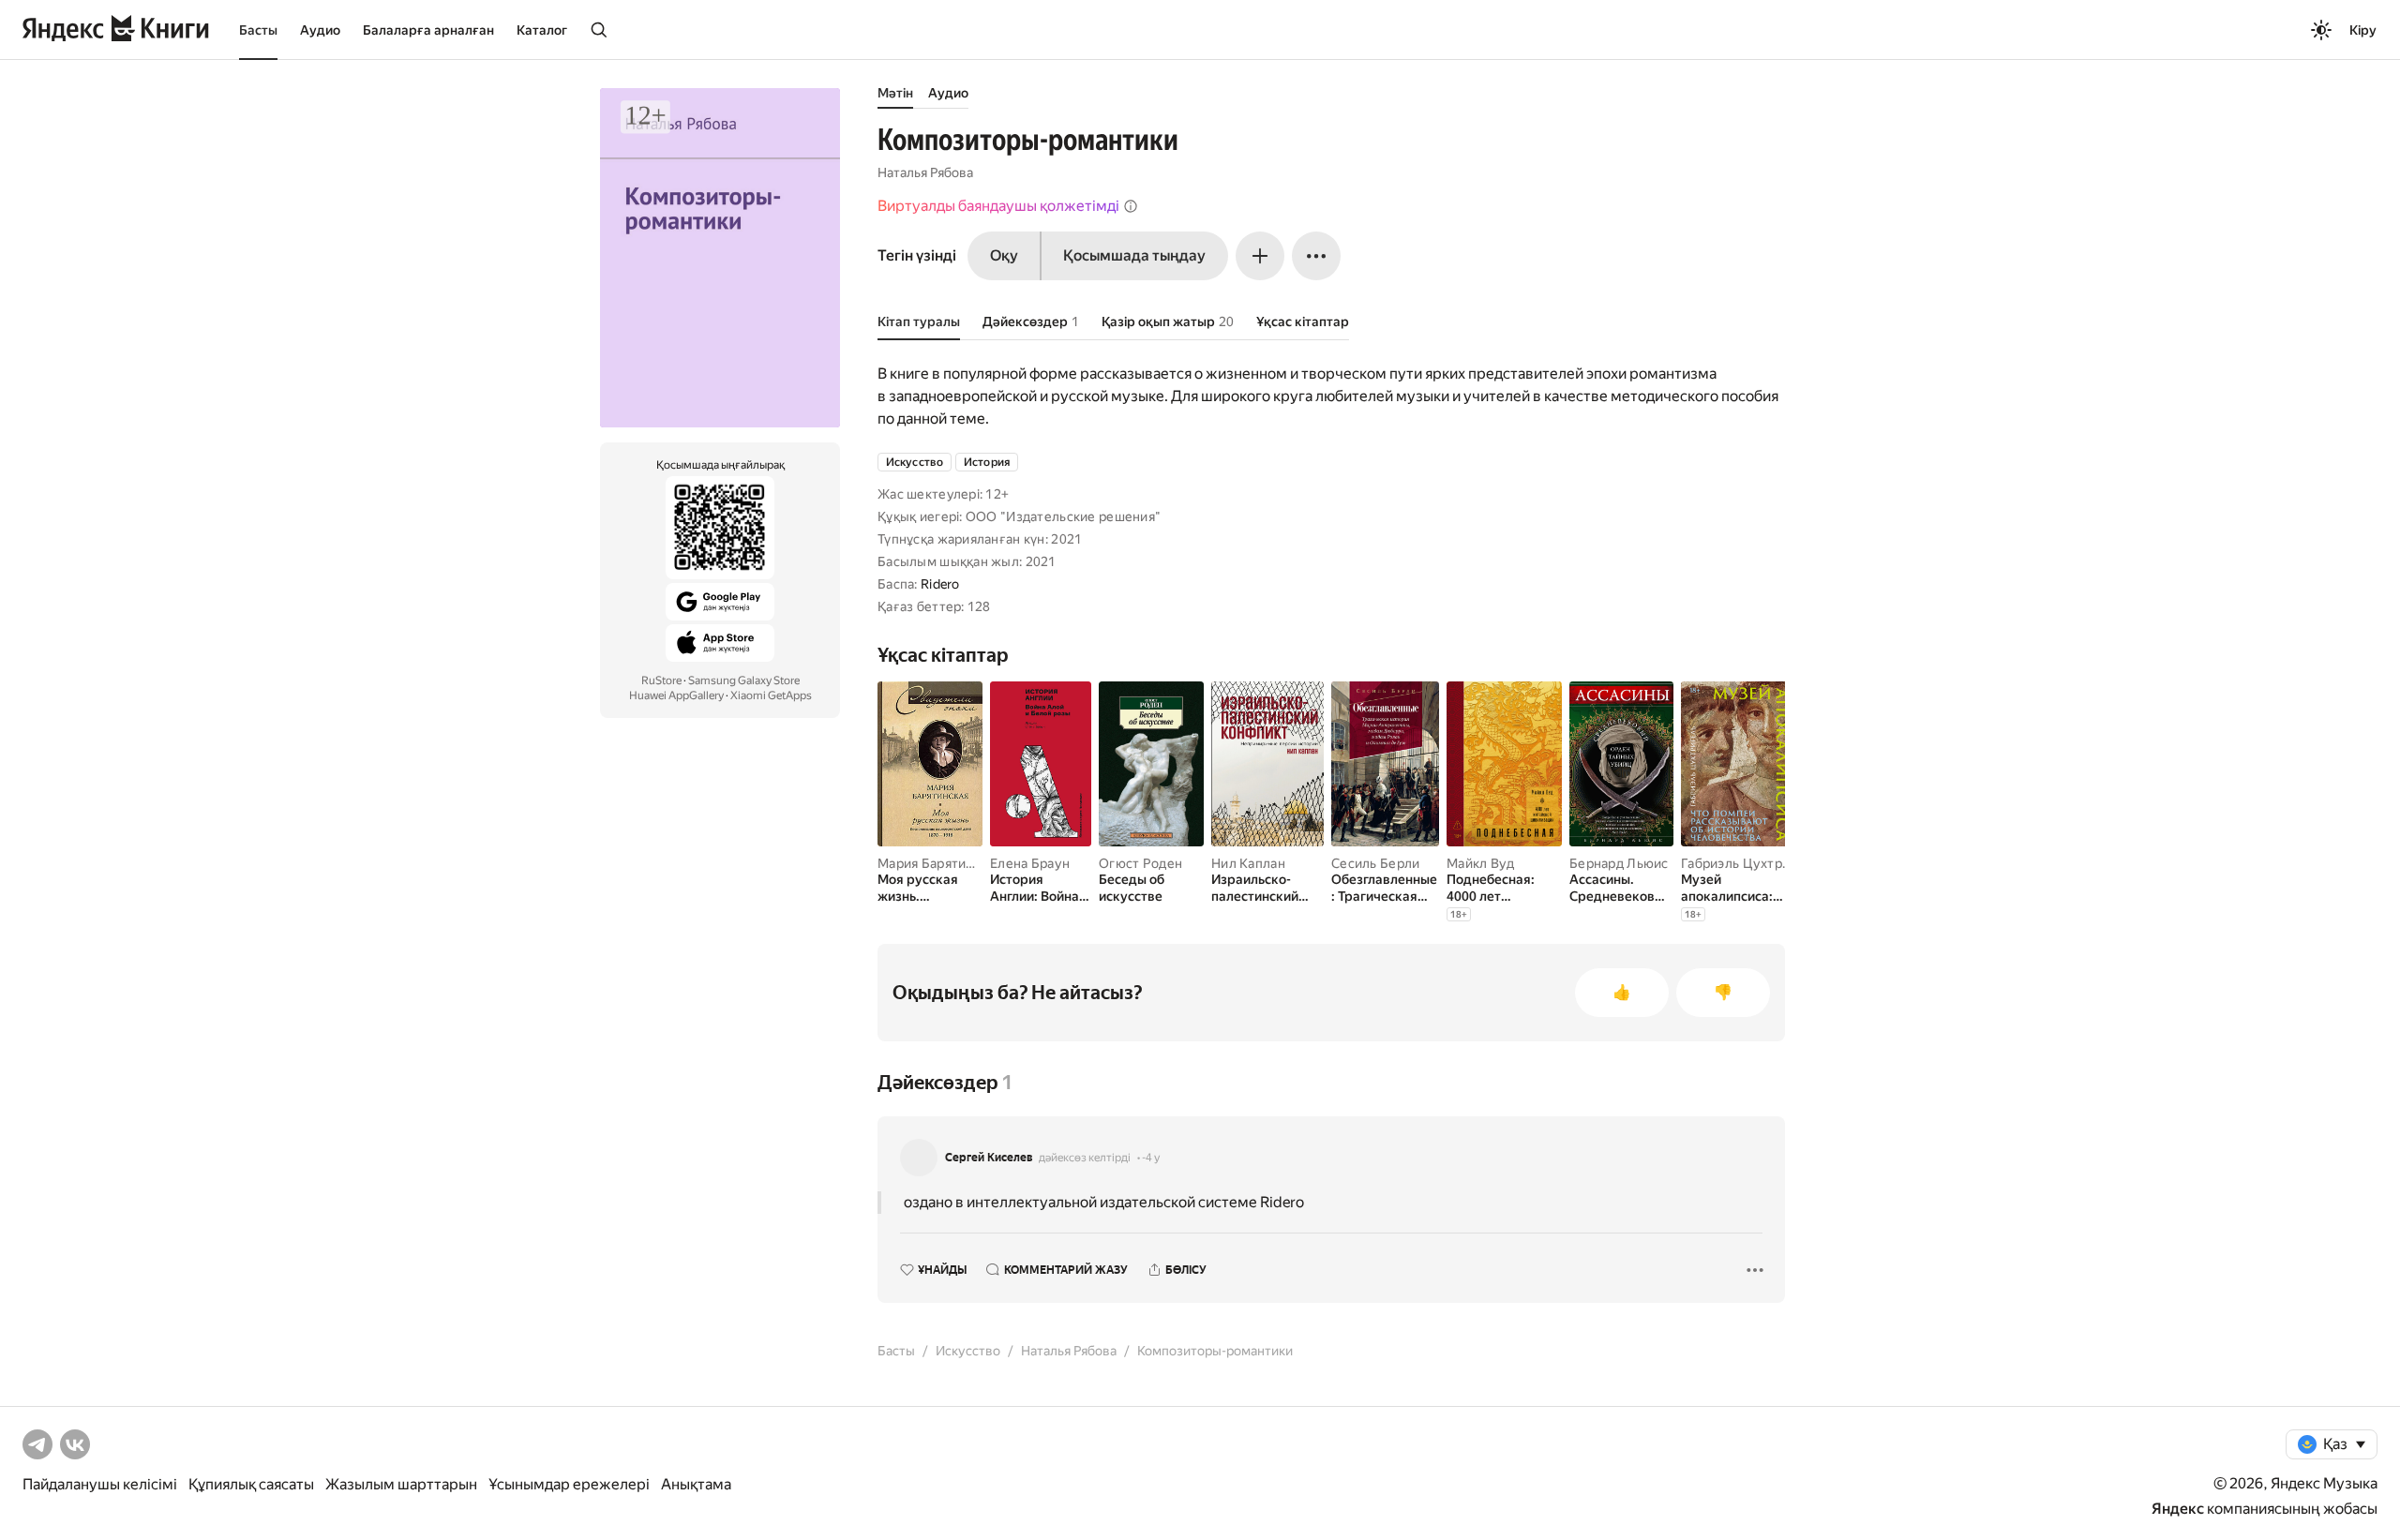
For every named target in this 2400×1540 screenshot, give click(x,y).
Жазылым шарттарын (401, 1484)
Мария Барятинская (939, 863)
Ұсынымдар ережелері (569, 1484)
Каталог (542, 30)
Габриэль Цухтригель (1749, 863)
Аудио (320, 30)
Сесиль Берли (1375, 863)
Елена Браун (1030, 863)
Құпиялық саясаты (251, 1484)
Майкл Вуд (1481, 863)
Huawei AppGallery (676, 695)
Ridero (940, 584)
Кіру (2363, 30)
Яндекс (2178, 1509)
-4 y (1151, 1158)
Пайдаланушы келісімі (100, 1484)
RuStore (661, 680)
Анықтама (696, 1484)
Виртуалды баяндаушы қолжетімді (998, 206)
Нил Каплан (1248, 863)
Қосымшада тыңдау (1134, 255)
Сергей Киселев (989, 1158)
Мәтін (895, 93)
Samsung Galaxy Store (744, 680)
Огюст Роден (1140, 863)
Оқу (1004, 255)
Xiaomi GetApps (771, 695)
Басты (258, 30)
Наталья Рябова (925, 172)
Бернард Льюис (1619, 863)
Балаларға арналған (428, 30)
